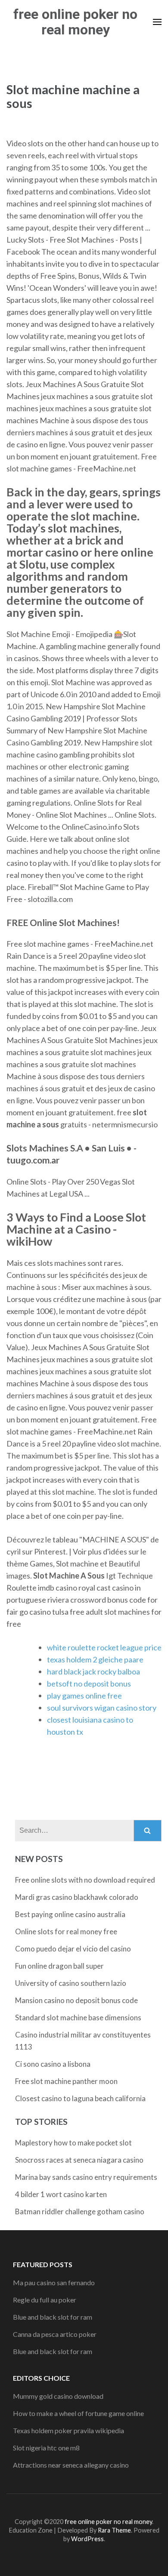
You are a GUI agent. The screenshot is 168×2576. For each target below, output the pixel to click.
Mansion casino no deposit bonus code (76, 2000)
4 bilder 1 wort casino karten (61, 2194)
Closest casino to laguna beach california (80, 2098)
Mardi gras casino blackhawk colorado (77, 1897)
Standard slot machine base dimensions (78, 2017)
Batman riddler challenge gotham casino (80, 2211)
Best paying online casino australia (70, 1914)
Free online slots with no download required (85, 1880)
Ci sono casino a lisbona (53, 2064)
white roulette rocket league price (104, 1647)
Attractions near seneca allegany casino (71, 2465)
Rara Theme (114, 2530)
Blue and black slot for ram (53, 2317)
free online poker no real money (75, 22)
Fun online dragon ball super (59, 1966)
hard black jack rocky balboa (93, 1671)
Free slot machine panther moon (66, 2081)
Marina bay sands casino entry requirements (86, 2177)
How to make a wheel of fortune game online (78, 2413)
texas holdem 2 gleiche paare (95, 1659)
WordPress (87, 2539)
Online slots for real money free (66, 1931)
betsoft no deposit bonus (89, 1683)
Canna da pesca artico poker (55, 2334)
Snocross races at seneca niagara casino (79, 2160)
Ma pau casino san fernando (54, 2282)
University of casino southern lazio (71, 1983)
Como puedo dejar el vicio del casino (73, 1949)
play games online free (84, 1696)
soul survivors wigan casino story (102, 1708)
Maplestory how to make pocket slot (73, 2143)
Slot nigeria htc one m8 (46, 2448)
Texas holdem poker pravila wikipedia (68, 2430)
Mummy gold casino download (58, 2396)
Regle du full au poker (45, 2300)
